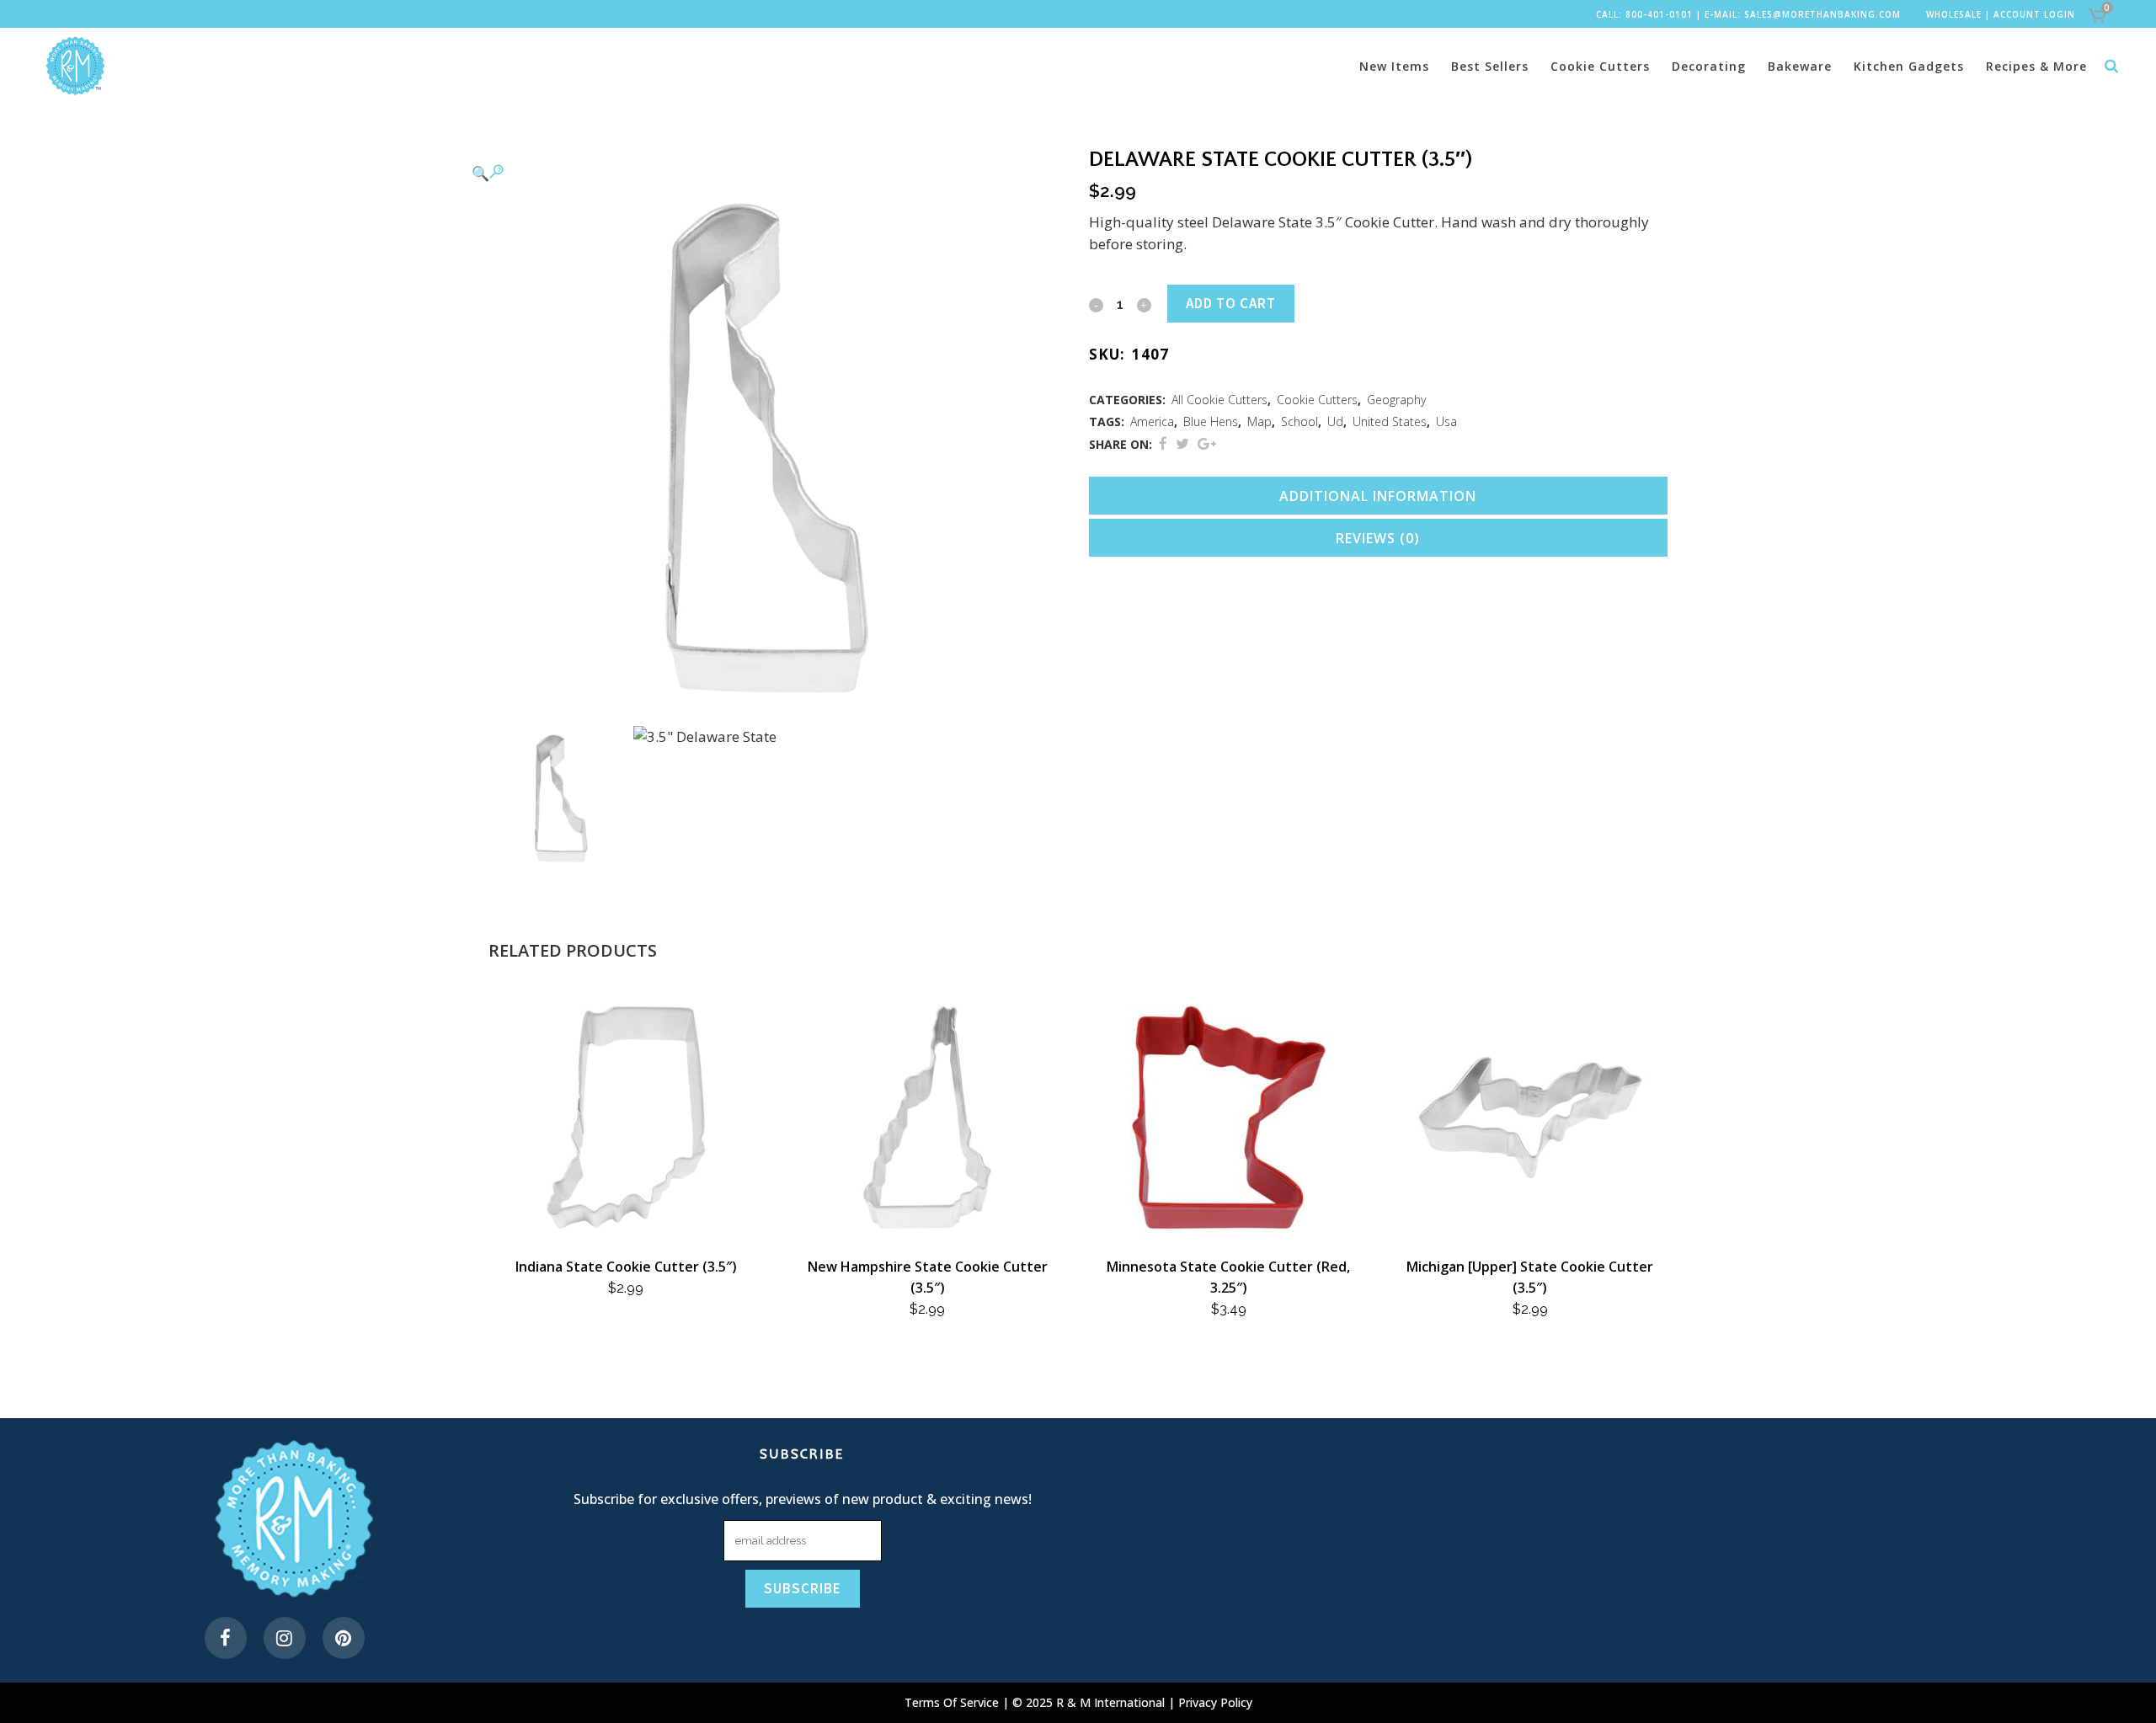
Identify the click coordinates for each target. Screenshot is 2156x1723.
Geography (1396, 400)
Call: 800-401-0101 (1644, 14)
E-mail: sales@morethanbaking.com (1803, 14)
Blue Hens (1211, 421)
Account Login (2034, 14)
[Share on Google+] (1207, 443)
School (1299, 421)
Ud (1335, 421)
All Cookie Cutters (1219, 400)
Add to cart (1231, 303)
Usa (1446, 421)
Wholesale (1954, 14)
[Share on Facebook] (1163, 443)
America (1152, 421)
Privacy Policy (1215, 1702)
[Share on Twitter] (1182, 443)
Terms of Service (953, 1702)
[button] (761, 173)
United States (1390, 421)
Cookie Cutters (1317, 400)
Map (1259, 421)
